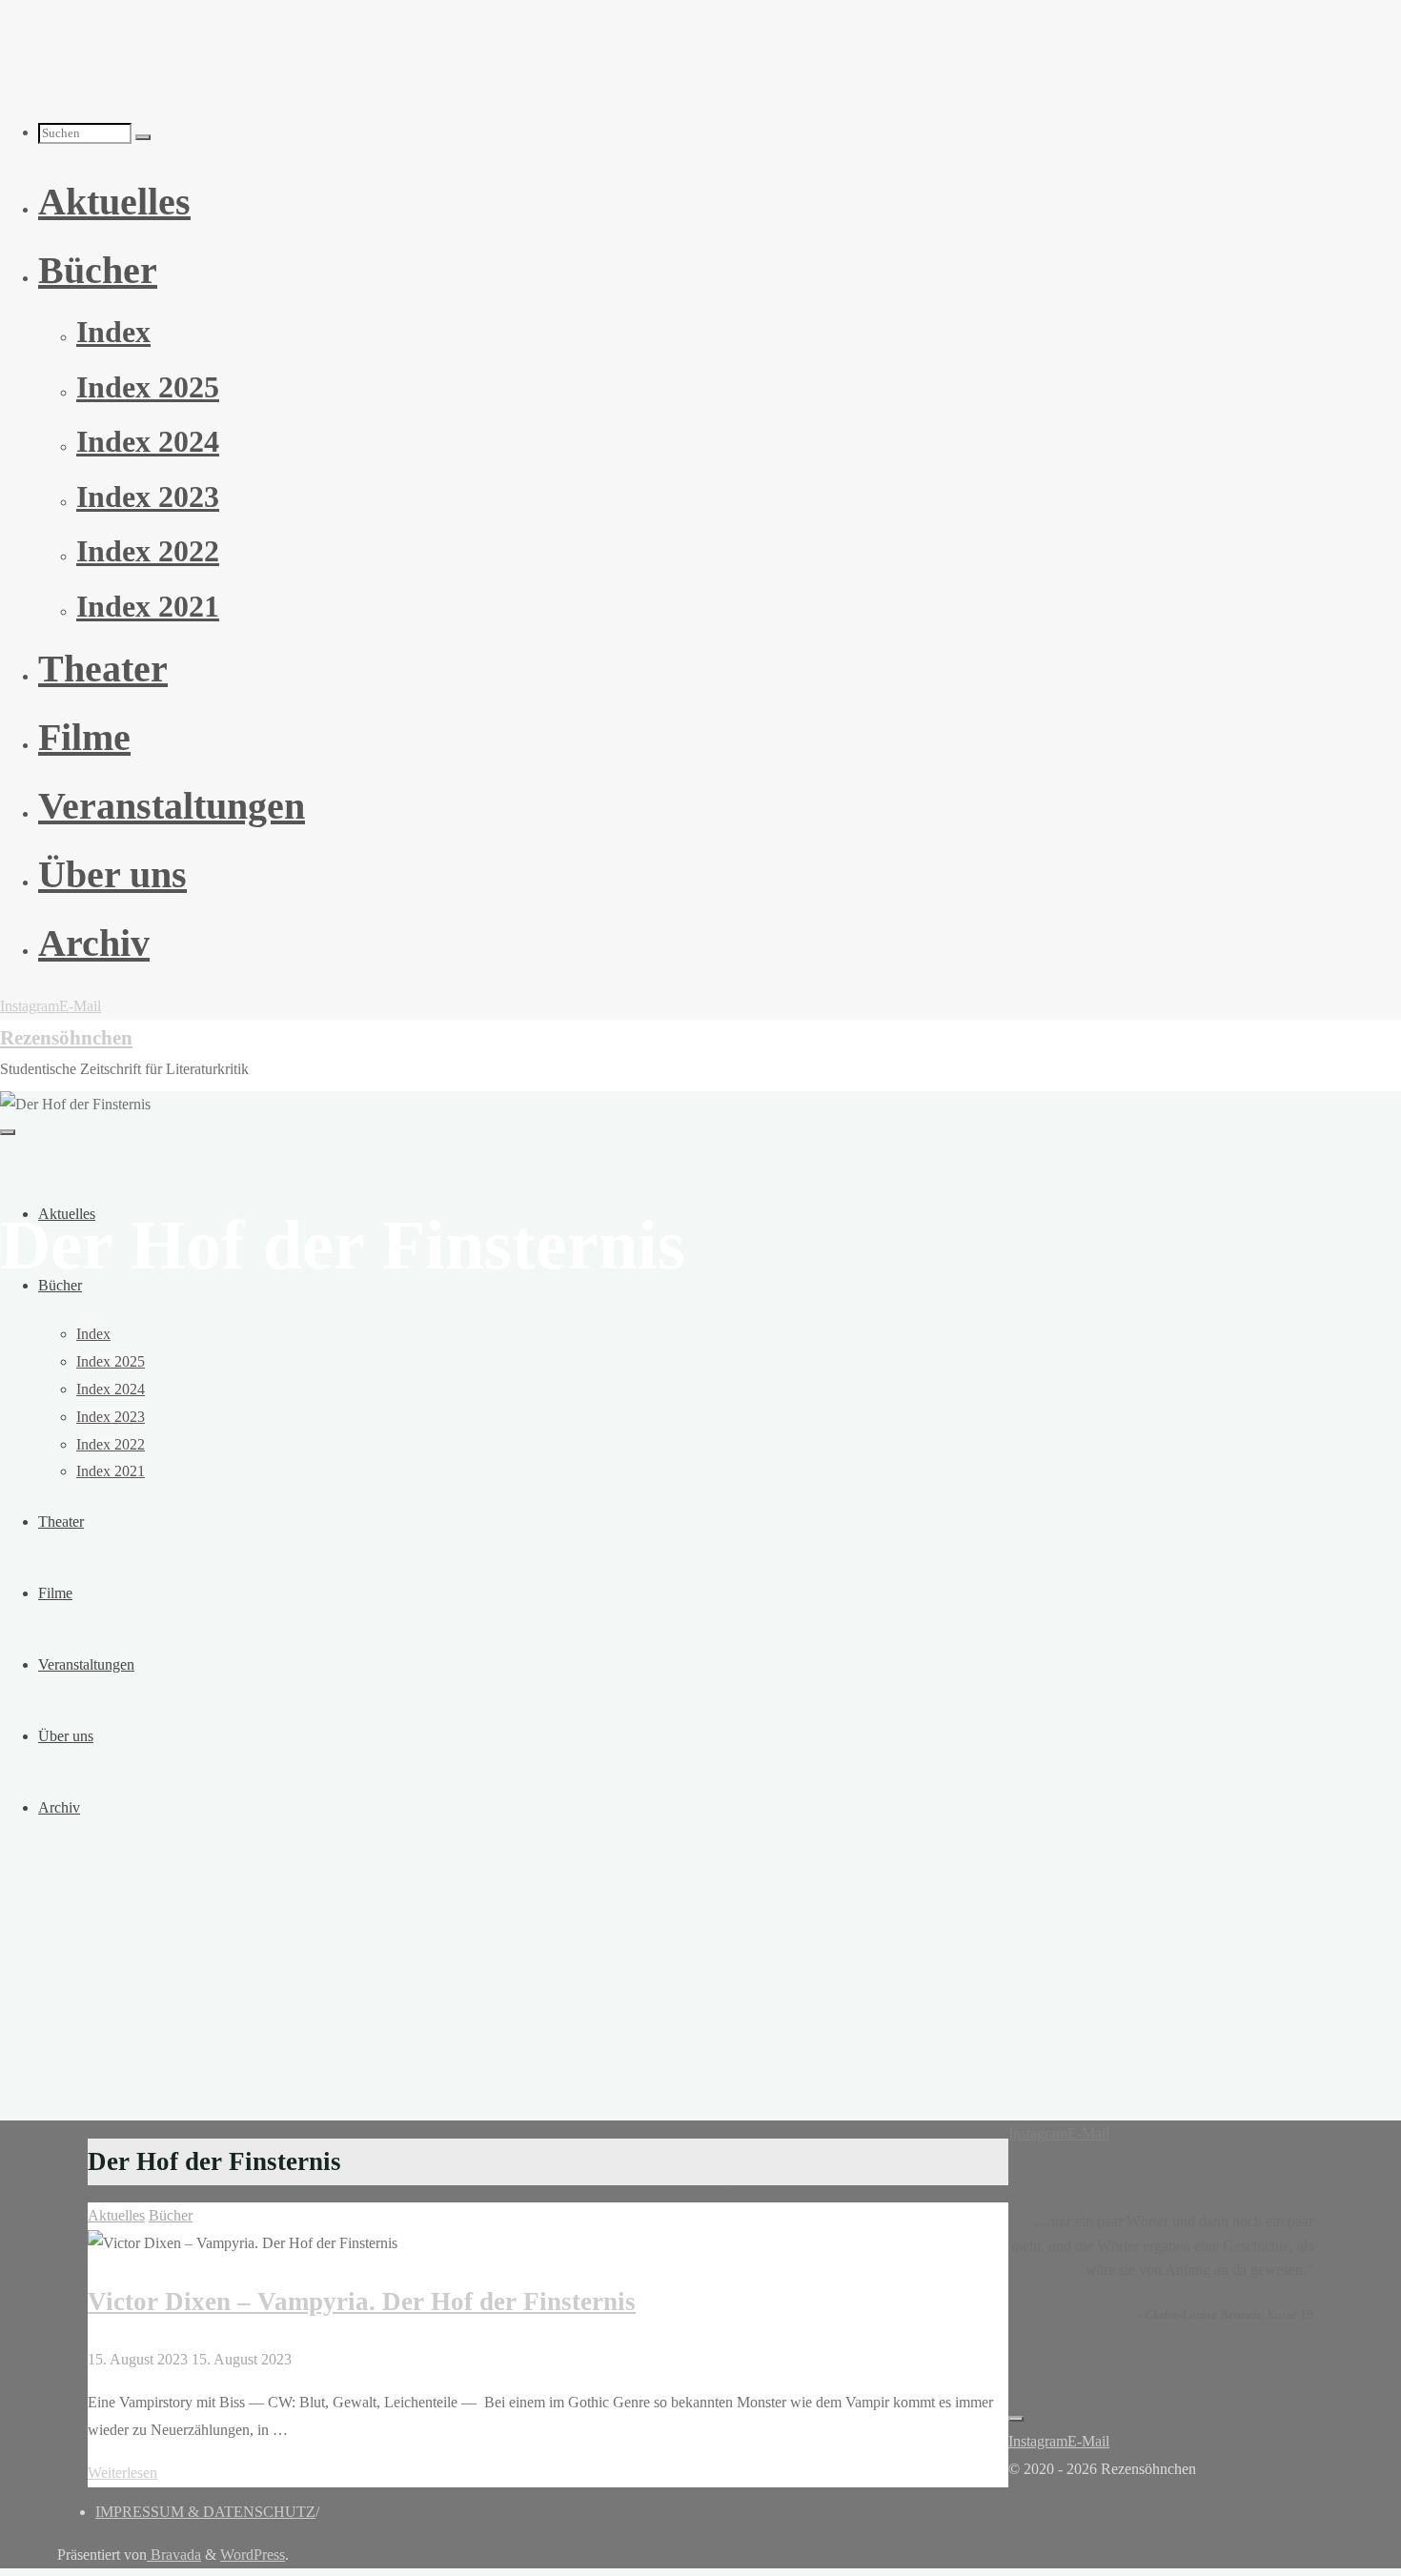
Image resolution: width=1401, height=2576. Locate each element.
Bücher (171, 2215)
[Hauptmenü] (8, 1132)
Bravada (174, 2555)
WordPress (253, 2555)
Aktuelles (116, 2215)
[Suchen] (143, 137)
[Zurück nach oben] (1016, 2419)
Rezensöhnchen (66, 1037)
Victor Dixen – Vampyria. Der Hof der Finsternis (362, 2302)
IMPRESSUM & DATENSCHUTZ (205, 2512)
